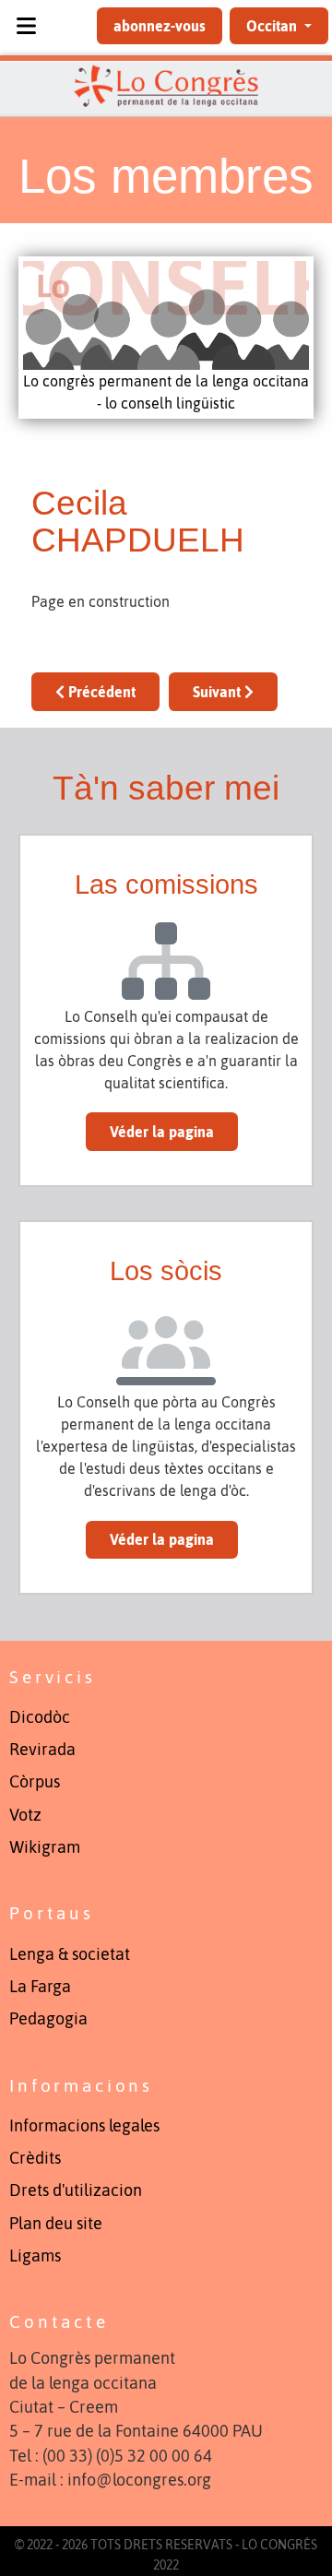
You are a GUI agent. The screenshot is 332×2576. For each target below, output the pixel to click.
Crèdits (35, 2158)
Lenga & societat (70, 1954)
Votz (25, 1815)
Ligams (35, 2256)
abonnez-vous (160, 26)
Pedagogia (48, 2019)
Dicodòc (40, 1717)
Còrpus (35, 1782)
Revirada (42, 1750)
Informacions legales (84, 2126)
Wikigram (45, 1847)
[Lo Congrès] (166, 86)
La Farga (40, 1987)
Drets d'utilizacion (76, 2190)
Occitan (273, 26)
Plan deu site (56, 2224)
